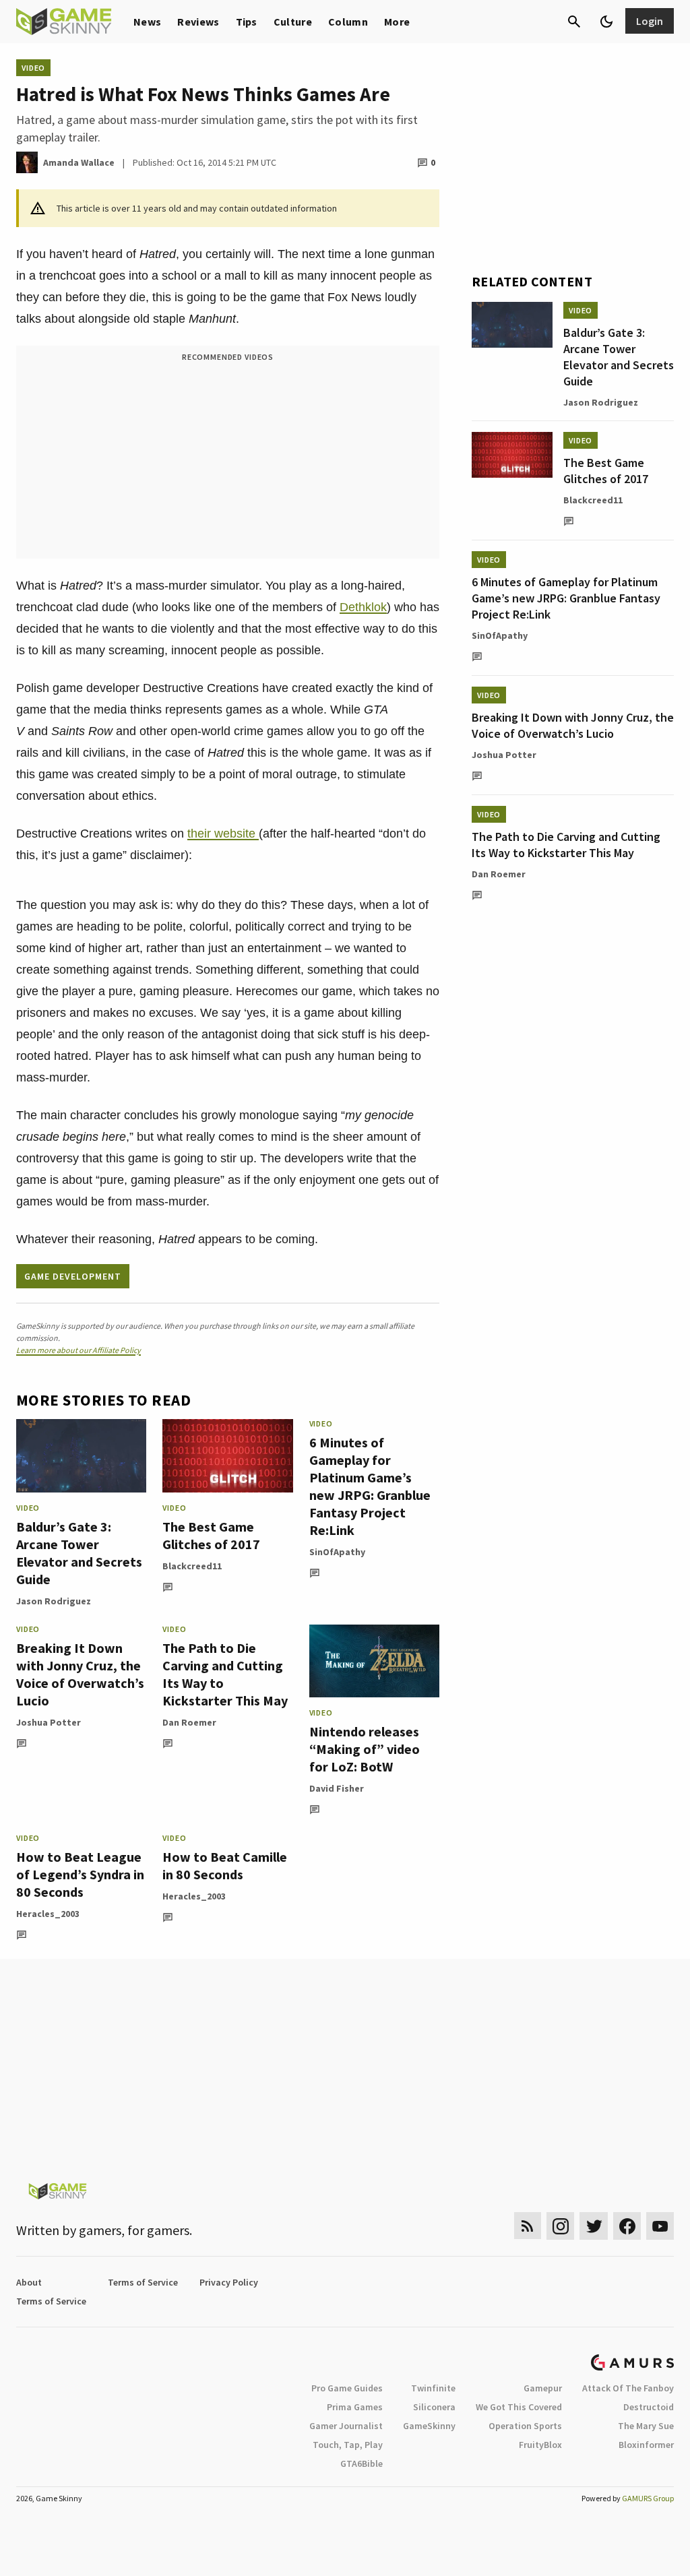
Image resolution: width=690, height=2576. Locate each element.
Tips (247, 22)
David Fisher (337, 1788)
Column (348, 22)
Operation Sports (525, 2426)
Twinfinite (433, 2388)
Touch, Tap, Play (348, 2445)
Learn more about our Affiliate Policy (79, 1350)
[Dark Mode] (606, 22)
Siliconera (434, 2407)
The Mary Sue (646, 2426)
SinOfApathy (337, 1552)
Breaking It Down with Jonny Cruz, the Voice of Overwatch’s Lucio (80, 1674)
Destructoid (649, 2407)
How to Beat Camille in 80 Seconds (225, 1865)
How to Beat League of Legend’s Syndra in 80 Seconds (80, 1874)
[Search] (574, 22)
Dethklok (363, 607)
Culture (293, 22)
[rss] (528, 2226)
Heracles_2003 (48, 1914)
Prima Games (355, 2407)
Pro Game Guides (347, 2388)
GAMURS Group (648, 2498)
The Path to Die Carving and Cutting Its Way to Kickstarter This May (566, 845)
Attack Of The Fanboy (628, 2388)
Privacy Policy (229, 2282)
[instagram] (560, 2226)
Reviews (198, 22)
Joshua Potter (49, 1722)
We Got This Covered (519, 2407)
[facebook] (627, 2226)
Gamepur (543, 2388)
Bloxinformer (646, 2445)
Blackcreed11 (192, 1566)
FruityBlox (540, 2445)
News (147, 22)
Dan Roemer (189, 1722)
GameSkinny (429, 2426)
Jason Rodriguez (54, 1601)
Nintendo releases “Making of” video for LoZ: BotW (365, 1749)
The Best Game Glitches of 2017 (211, 1535)
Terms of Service (143, 2282)
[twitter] (594, 2226)
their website (223, 834)
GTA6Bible (362, 2463)
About (29, 2282)
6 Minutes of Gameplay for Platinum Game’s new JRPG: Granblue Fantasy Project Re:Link (370, 1486)
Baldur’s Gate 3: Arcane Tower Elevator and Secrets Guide (79, 1553)
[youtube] (660, 2226)
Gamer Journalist (346, 2426)
